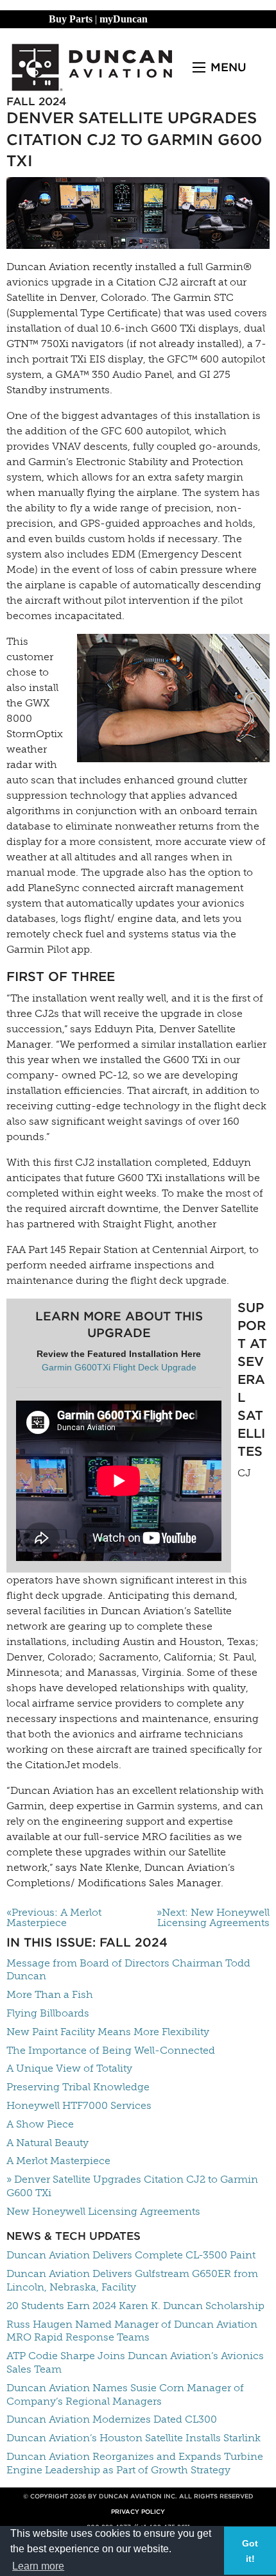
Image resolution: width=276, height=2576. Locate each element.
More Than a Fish (50, 1994)
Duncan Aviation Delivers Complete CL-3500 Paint (131, 2255)
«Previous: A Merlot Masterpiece (54, 1918)
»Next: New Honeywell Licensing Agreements (213, 1918)
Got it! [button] (250, 2551)
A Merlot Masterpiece (58, 2161)
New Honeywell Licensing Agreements (103, 2211)
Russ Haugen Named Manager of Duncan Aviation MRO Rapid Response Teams (132, 2331)
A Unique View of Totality (69, 2068)
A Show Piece (40, 2124)
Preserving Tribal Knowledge (78, 2087)
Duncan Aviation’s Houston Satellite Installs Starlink (134, 2438)
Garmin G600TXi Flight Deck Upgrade (119, 1367)
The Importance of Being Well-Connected (111, 2050)
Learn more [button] (38, 2566)
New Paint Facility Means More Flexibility (108, 2032)
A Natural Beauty (47, 2143)
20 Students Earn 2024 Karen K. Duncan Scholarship (135, 2306)
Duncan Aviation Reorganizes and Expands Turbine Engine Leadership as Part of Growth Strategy (135, 2463)
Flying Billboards (48, 2013)
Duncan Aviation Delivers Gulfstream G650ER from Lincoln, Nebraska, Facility (132, 2280)
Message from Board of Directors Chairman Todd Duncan (128, 1970)
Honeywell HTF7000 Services (79, 2105)
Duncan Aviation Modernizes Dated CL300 (112, 2419)
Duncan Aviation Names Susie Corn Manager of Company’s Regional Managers (125, 2394)
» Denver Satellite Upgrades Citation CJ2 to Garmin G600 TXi (132, 2186)
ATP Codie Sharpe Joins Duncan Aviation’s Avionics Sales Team (135, 2362)
